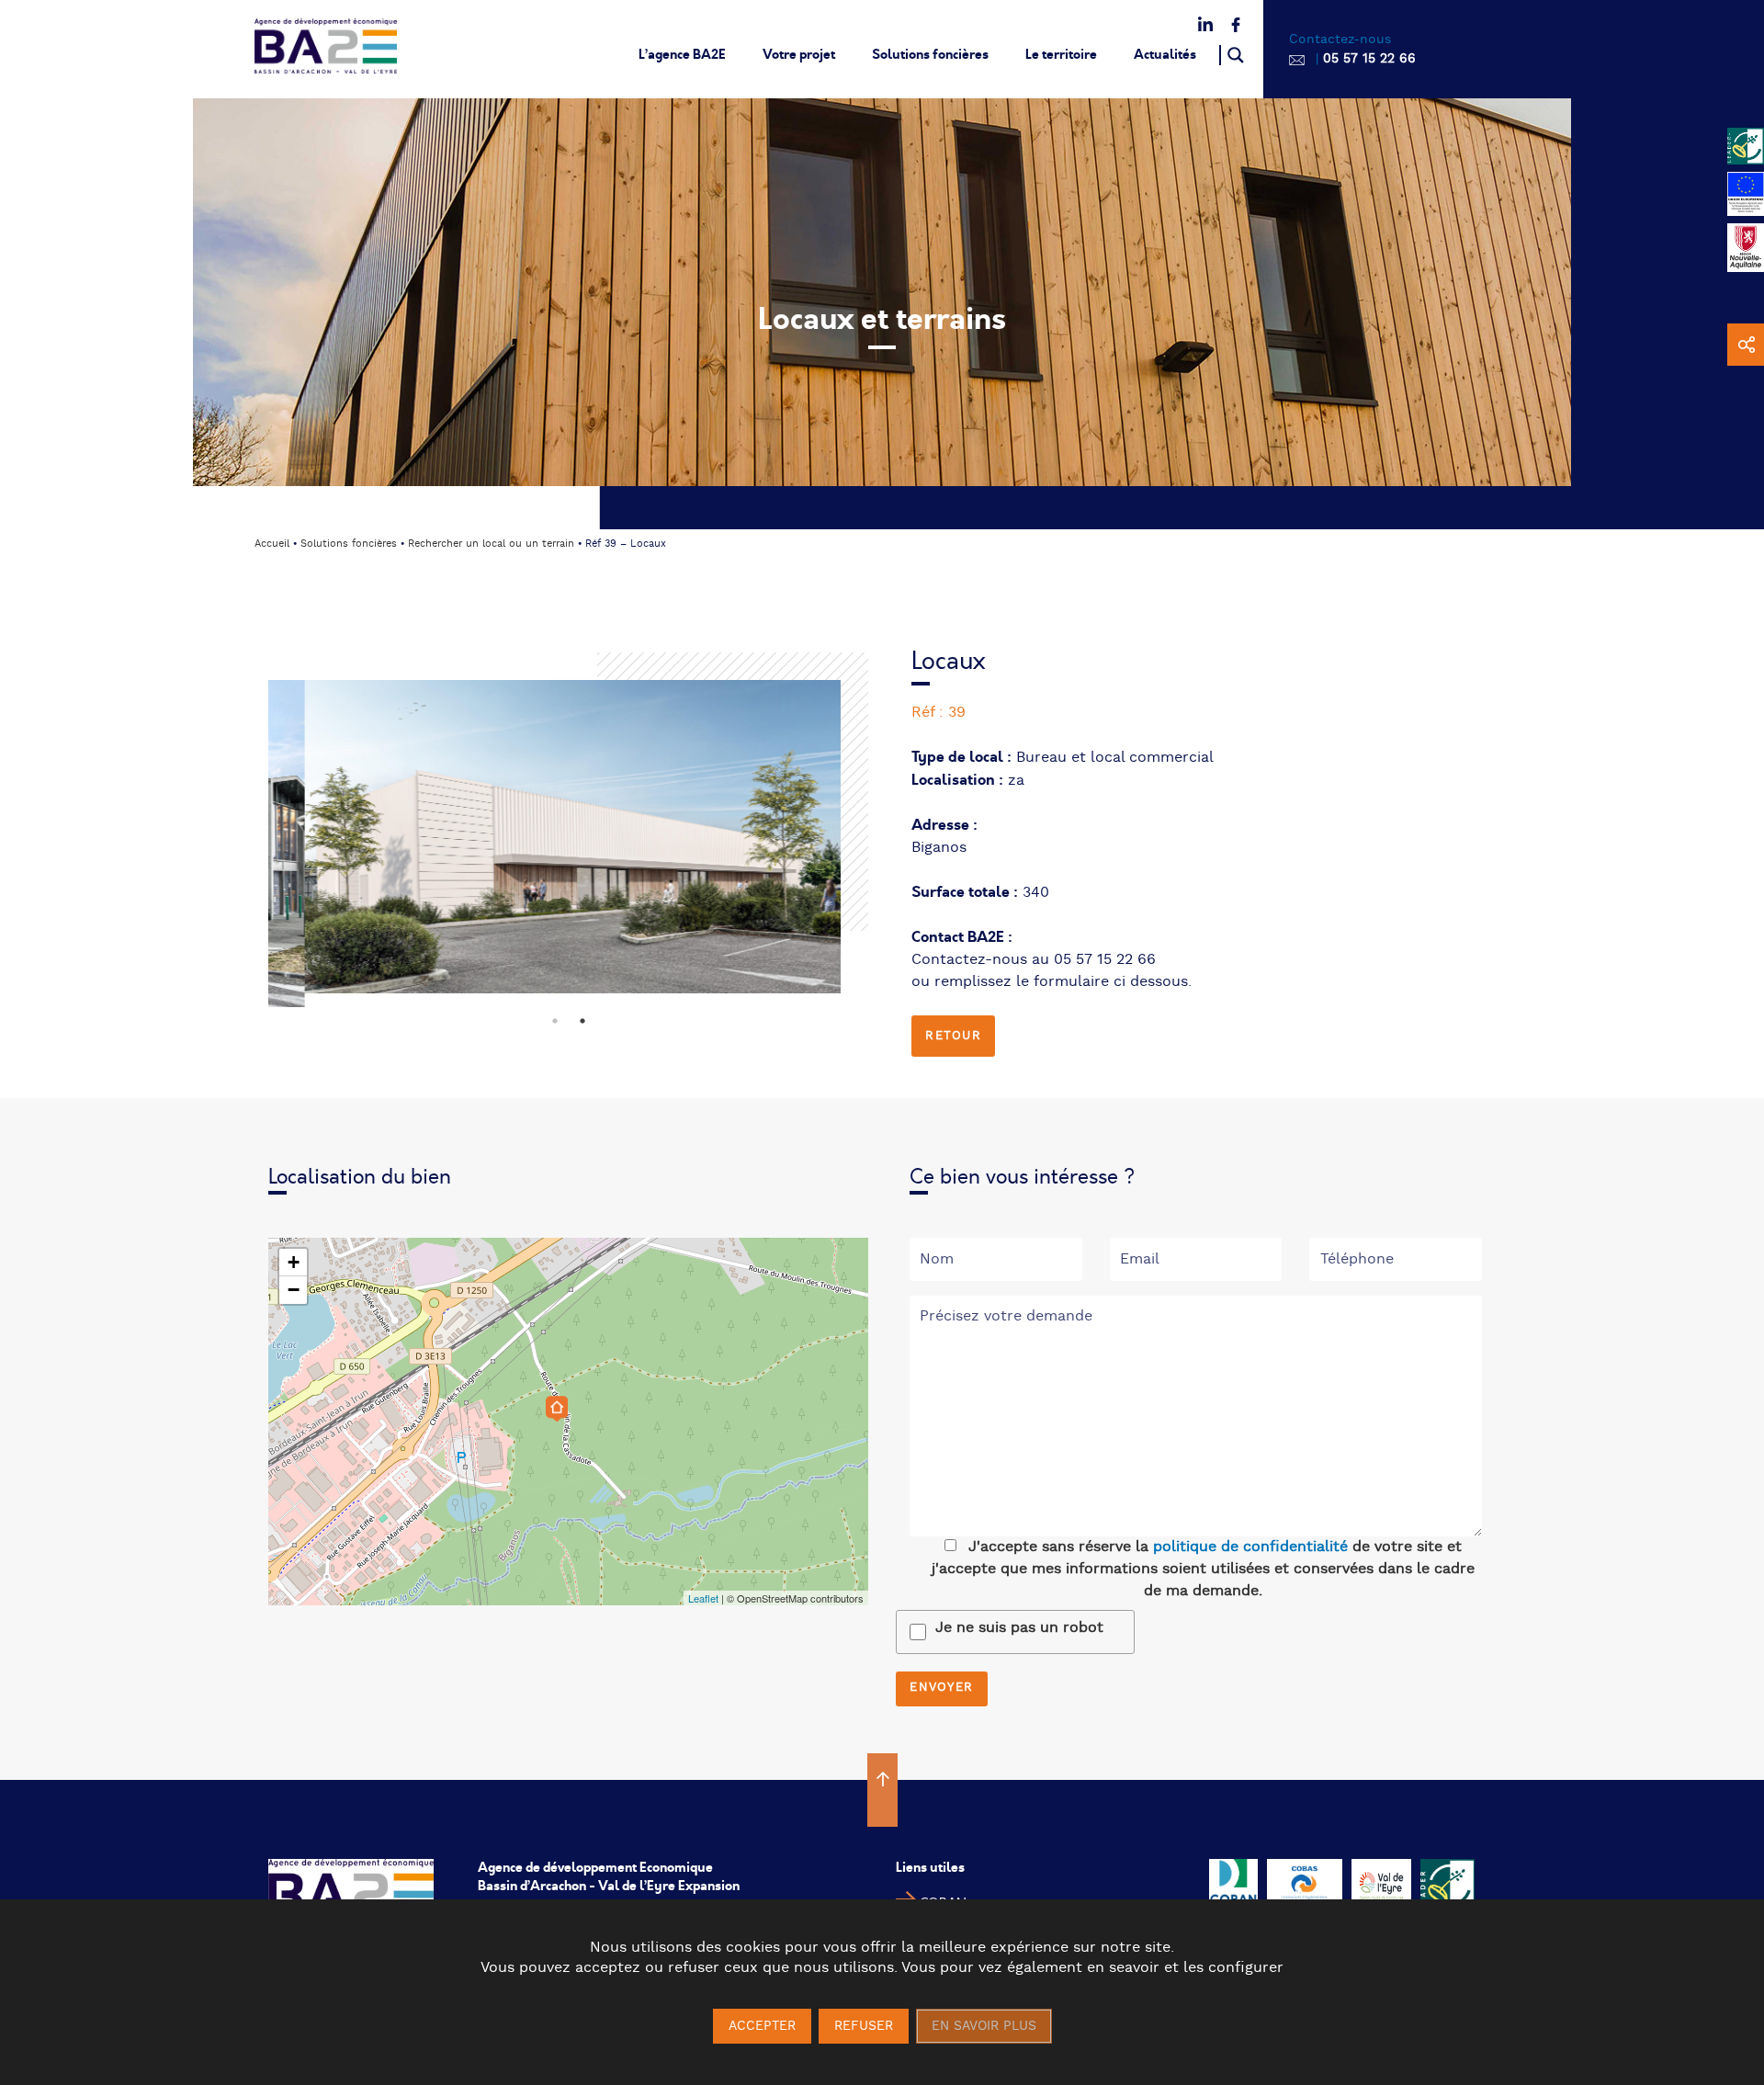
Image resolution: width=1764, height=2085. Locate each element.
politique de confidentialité (1250, 1547)
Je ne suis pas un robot (1019, 1628)
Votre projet (799, 54)
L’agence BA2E (682, 54)
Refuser (864, 2026)
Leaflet (703, 1598)
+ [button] (294, 1262)
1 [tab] (555, 1017)
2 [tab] (582, 1017)
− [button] (294, 1290)
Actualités (1165, 54)
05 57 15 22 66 (1369, 59)
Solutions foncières (930, 54)
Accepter (762, 2026)
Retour (953, 1036)
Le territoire (1061, 54)
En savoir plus (984, 2026)
